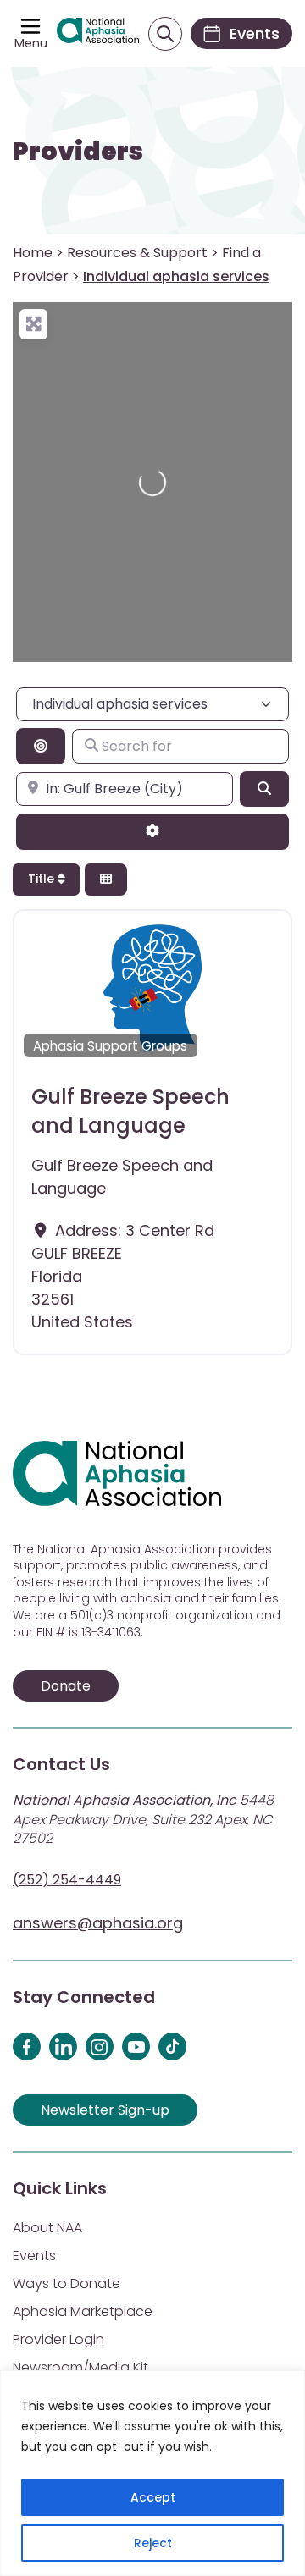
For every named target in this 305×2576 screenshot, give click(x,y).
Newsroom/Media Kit (80, 2367)
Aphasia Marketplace (83, 2311)
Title (43, 879)
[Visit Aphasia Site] (98, 34)
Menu (31, 43)
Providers (78, 152)
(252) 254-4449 (67, 1880)
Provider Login (58, 2339)
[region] (152, 2473)
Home (33, 253)
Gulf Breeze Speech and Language (130, 1111)
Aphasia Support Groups (110, 1046)
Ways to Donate (67, 2284)
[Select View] (106, 880)
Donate (66, 1686)
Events (34, 2256)
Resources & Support (137, 253)
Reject (153, 2543)
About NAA (47, 2228)
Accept (153, 2497)
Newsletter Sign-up (105, 2110)
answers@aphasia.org (98, 1923)
